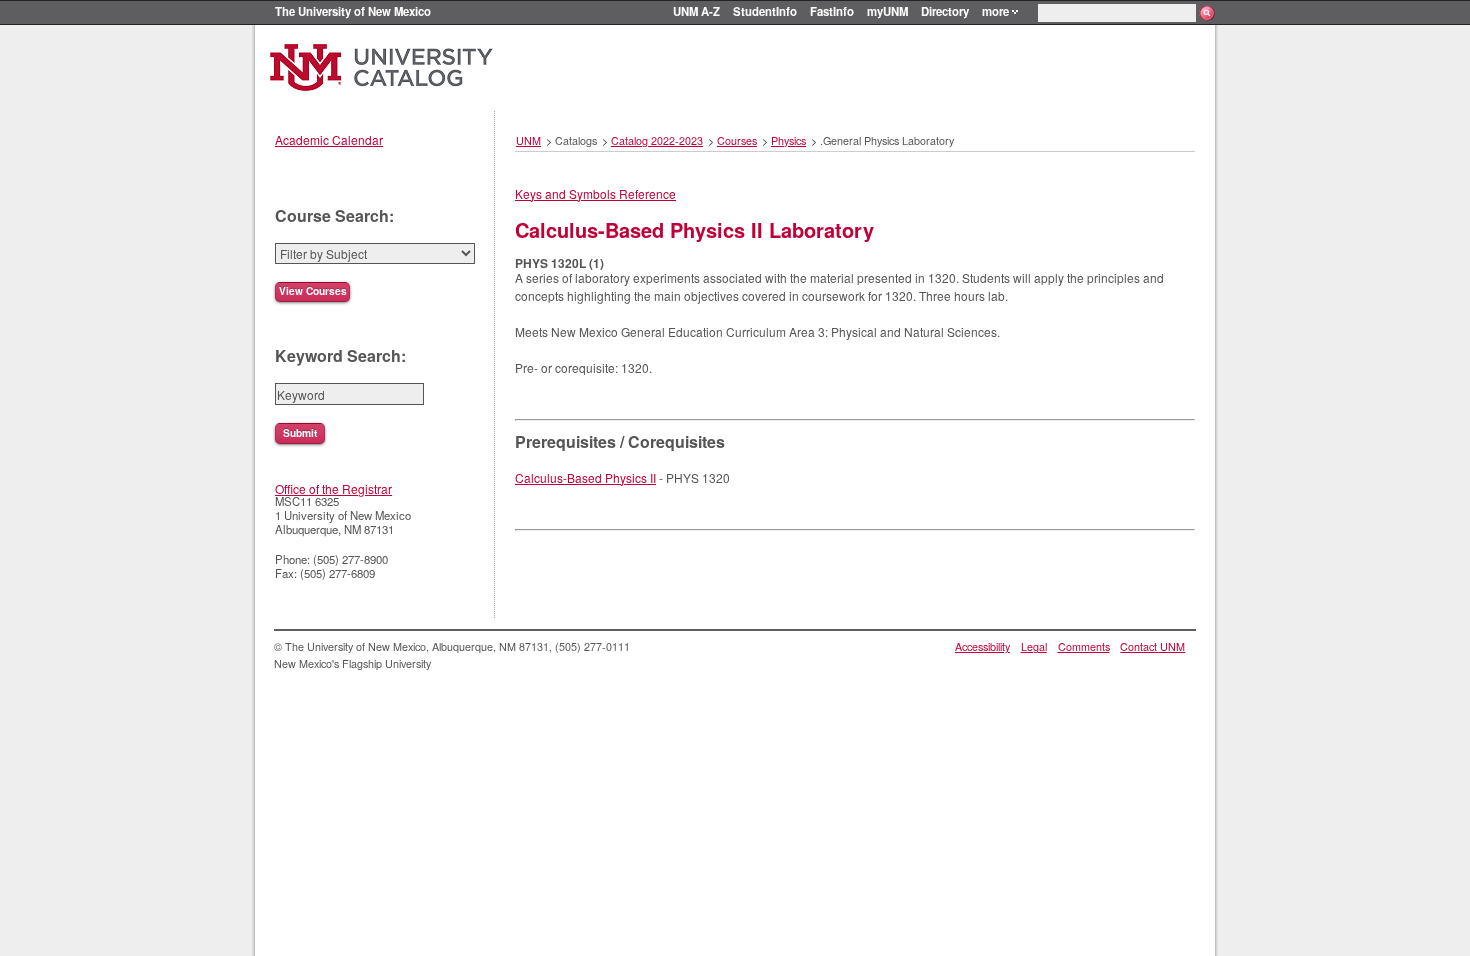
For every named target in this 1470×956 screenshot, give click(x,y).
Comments (1084, 646)
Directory (945, 11)
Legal (1034, 646)
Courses (737, 140)
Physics (788, 140)
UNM (528, 140)
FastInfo (832, 11)
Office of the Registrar (333, 488)
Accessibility (982, 646)
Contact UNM (1152, 646)
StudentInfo (765, 11)
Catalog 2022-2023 (657, 140)
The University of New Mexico (353, 11)
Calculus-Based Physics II (585, 477)
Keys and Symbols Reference (595, 193)
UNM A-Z (696, 11)
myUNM (887, 11)
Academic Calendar (329, 139)
